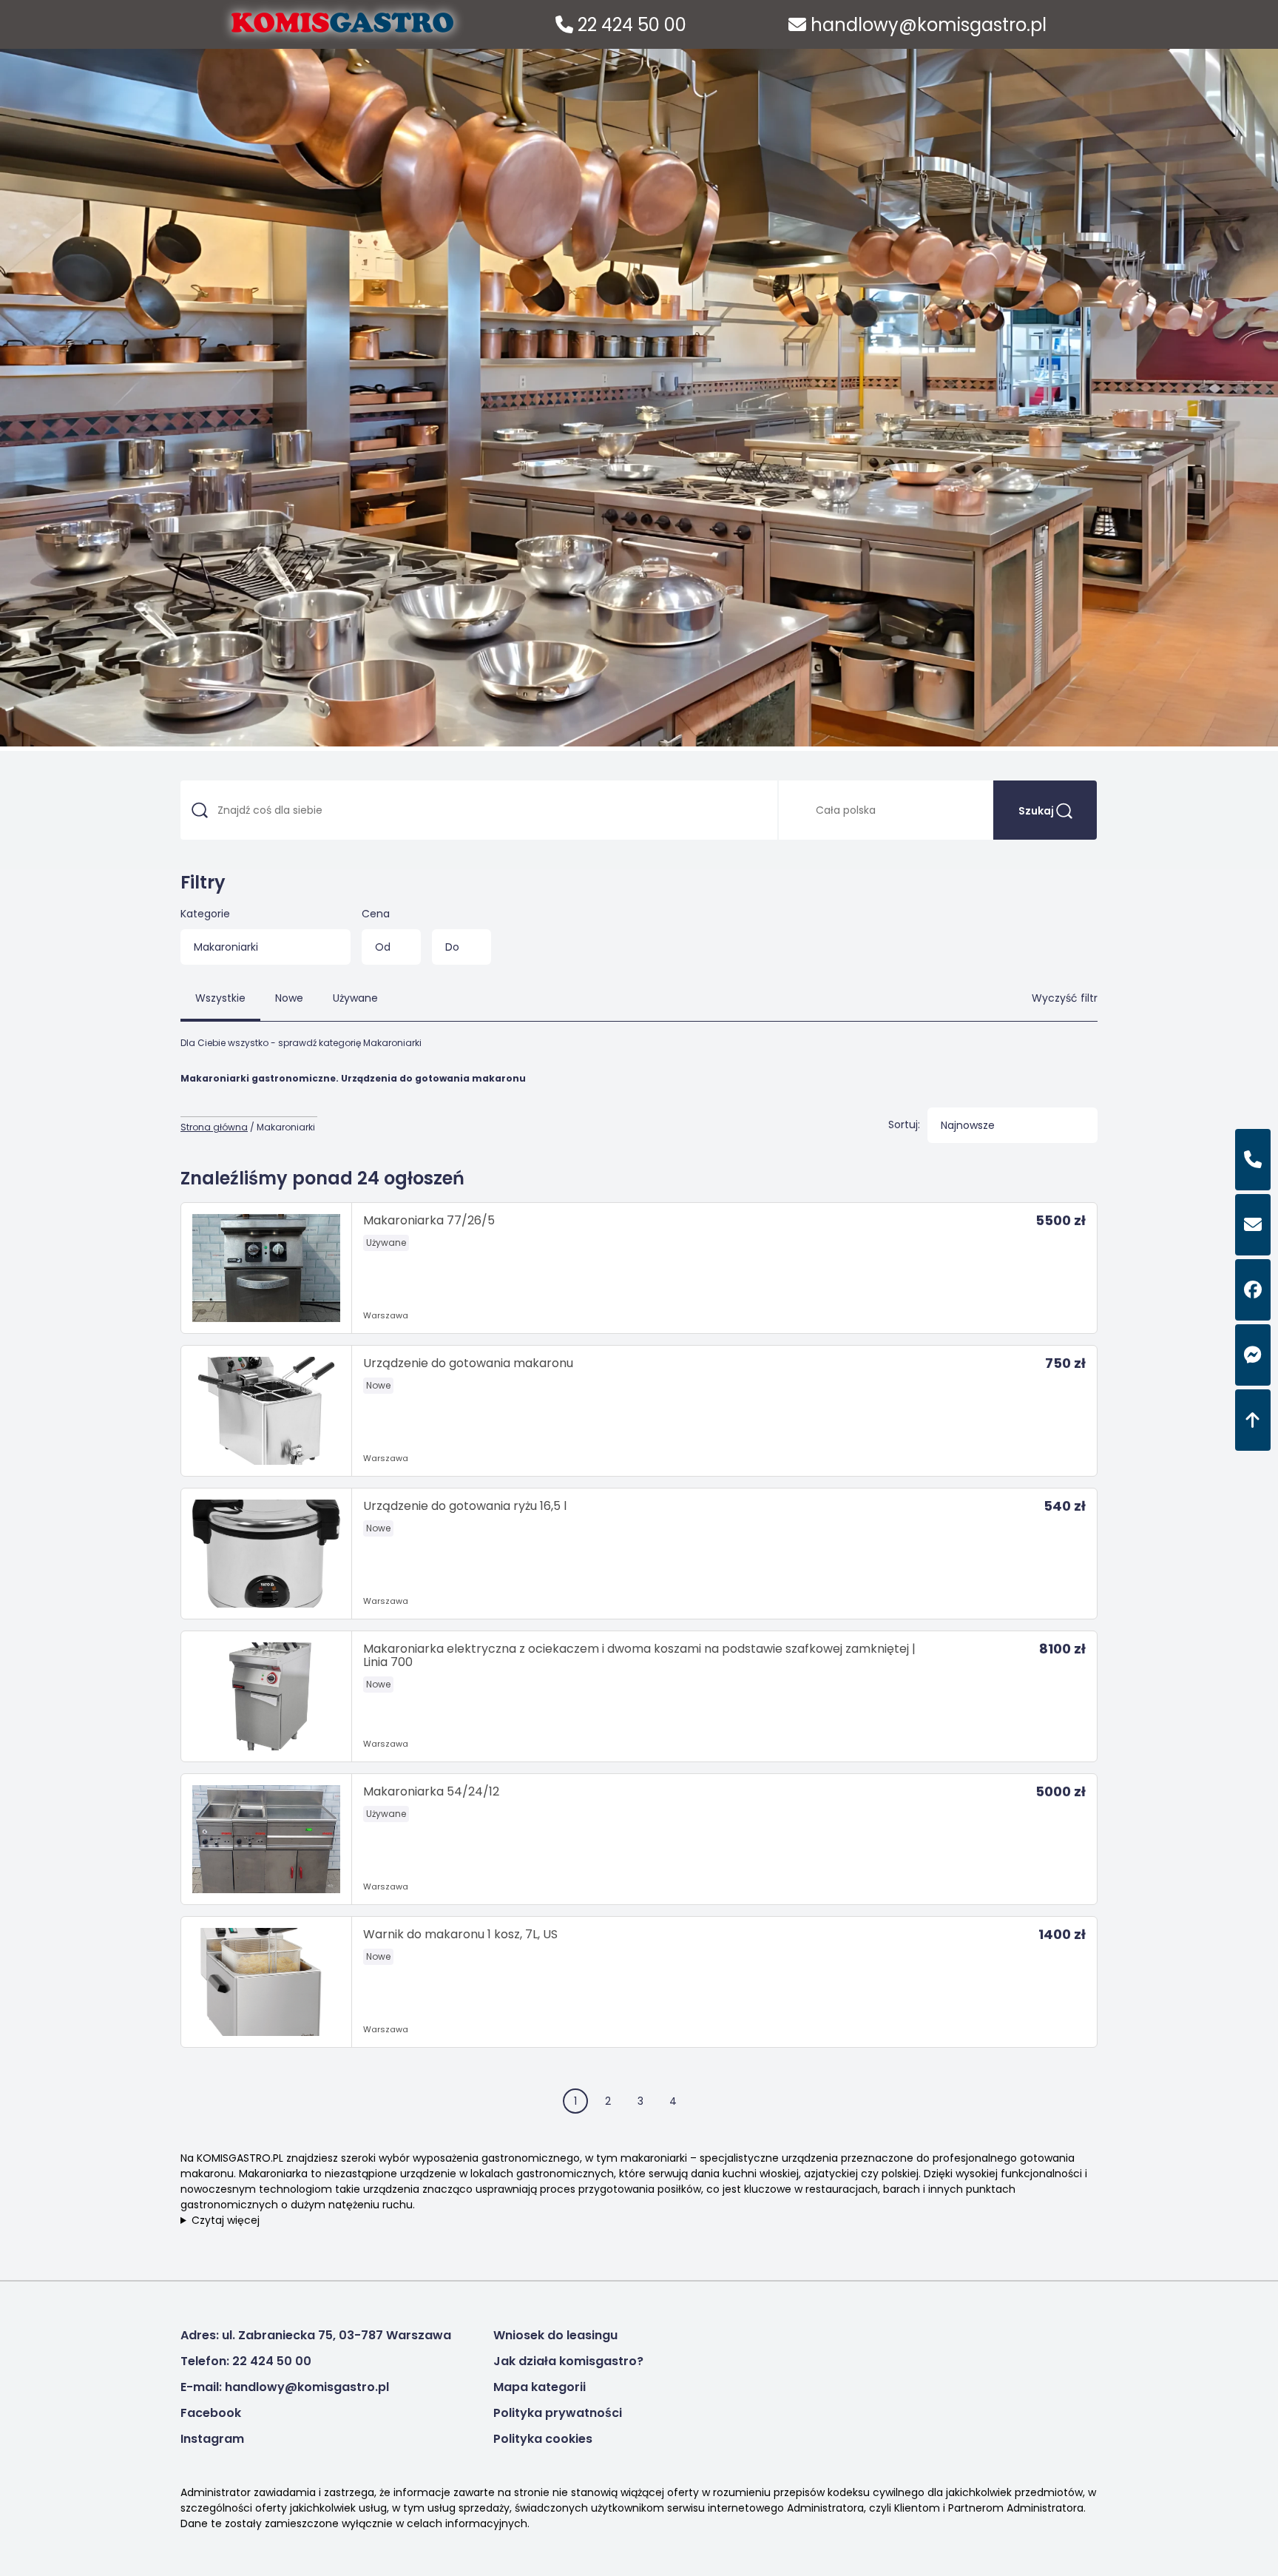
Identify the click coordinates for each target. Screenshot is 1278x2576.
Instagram (212, 2439)
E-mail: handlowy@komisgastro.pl (285, 2387)
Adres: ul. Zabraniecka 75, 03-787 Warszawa (316, 2335)
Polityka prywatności (558, 2413)
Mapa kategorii (540, 2387)
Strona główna (214, 1127)
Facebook (211, 2413)
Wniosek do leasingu (555, 2335)
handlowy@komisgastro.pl (926, 25)
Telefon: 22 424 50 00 (246, 2361)
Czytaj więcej (226, 2220)
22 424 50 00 (630, 25)
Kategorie (205, 914)
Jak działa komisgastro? (568, 2361)
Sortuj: (904, 1125)
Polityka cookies (543, 2439)
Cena (376, 914)
